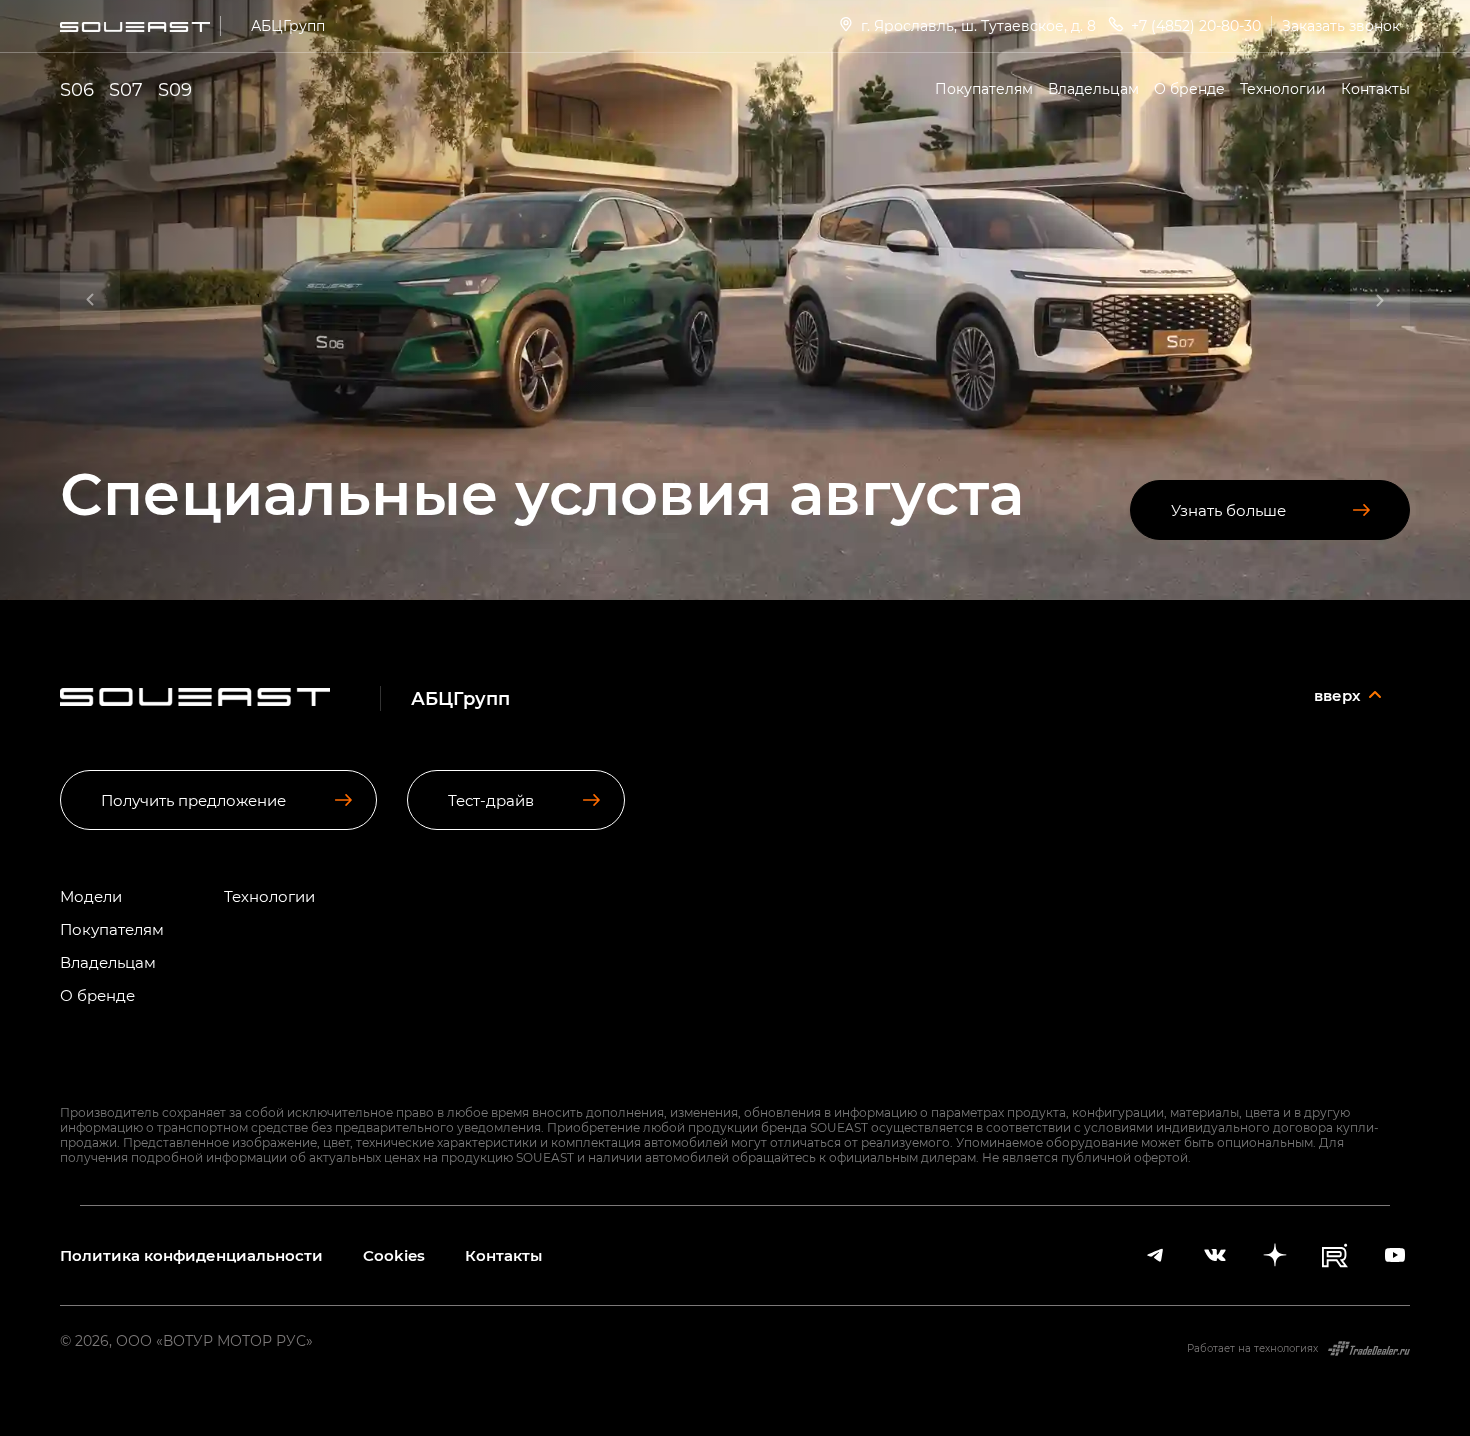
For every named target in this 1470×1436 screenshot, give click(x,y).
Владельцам (1093, 88)
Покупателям (984, 88)
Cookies (394, 1255)
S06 (77, 89)
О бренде (1189, 88)
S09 (175, 89)
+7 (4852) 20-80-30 (1196, 25)
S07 (126, 89)
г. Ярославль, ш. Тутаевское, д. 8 (978, 25)
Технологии (1283, 88)
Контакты (1375, 88)
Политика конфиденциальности (191, 1255)
